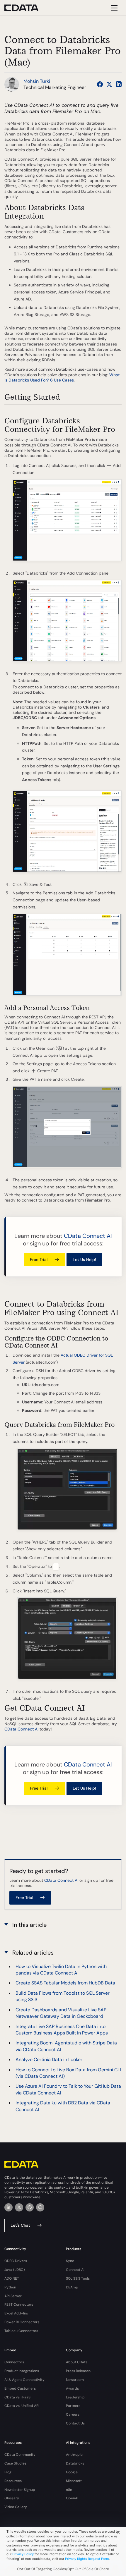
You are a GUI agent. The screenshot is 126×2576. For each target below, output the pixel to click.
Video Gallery (16, 2507)
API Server (13, 2296)
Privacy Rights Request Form (87, 2559)
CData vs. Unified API (22, 2406)
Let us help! (84, 1259)
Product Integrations (22, 2371)
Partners (73, 2406)
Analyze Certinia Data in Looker (49, 2059)
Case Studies (15, 2463)
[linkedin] (8, 2207)
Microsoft (74, 2481)
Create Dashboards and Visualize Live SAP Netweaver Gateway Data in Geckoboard (61, 2013)
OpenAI (72, 2498)
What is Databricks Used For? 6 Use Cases (62, 377)
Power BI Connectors (22, 2322)
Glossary (12, 2498)
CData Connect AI (88, 1236)
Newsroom (75, 2380)
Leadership (75, 2397)
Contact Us (75, 2423)
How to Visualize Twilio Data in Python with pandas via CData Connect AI (61, 1970)
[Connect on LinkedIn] (119, 84)
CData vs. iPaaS (17, 2397)
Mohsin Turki (37, 81)
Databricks (75, 2463)
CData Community (20, 2455)
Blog (8, 2472)
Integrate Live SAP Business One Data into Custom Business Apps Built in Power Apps (62, 2030)
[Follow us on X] (109, 84)
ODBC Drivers (16, 2261)
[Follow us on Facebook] (100, 84)
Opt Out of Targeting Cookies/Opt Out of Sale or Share (63, 2569)
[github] (30, 2207)
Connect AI (75, 2270)
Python (10, 2287)
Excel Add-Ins (16, 2313)
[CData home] (26, 8)
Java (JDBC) (15, 2270)
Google (72, 2472)
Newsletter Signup (20, 2490)
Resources (13, 2481)
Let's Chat (20, 2225)
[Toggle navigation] (114, 8)
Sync (70, 2261)
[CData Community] (40, 2207)
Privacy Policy (23, 2554)
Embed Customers (20, 2388)
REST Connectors (19, 2305)
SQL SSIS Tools (78, 2278)
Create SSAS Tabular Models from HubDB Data (65, 1983)
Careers (73, 2415)
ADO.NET (12, 2278)
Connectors (14, 2362)
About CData (77, 2362)
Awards (72, 2388)
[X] (19, 2207)
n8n (69, 2490)
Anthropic (74, 2455)
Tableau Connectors (21, 2331)
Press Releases (78, 2371)
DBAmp (72, 2287)
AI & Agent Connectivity (24, 2380)
